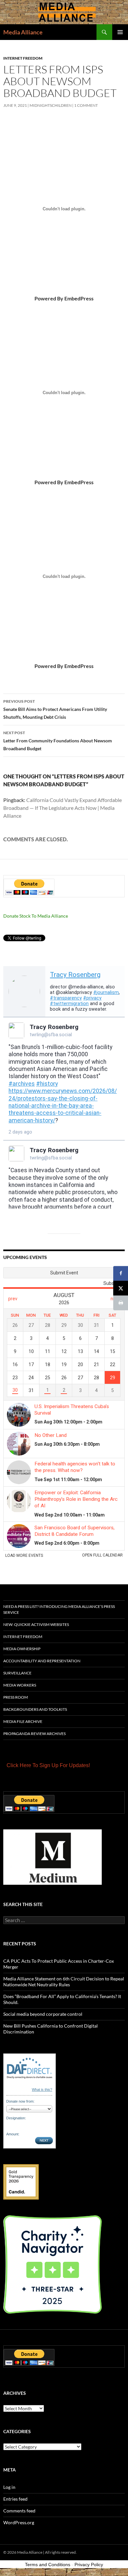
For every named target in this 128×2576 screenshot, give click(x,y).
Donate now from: (20, 2101)
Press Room (16, 1697)
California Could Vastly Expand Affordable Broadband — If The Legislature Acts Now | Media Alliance (63, 808)
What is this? (42, 2089)
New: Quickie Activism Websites (36, 1624)
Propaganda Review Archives (34, 1734)
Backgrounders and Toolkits (35, 1709)
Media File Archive (23, 1721)
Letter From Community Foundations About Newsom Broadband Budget (58, 741)
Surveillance (17, 1673)
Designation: (16, 2118)
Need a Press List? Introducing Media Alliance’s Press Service (59, 1609)
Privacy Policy (89, 2565)
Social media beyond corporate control (43, 2014)
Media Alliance (23, 32)
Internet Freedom (23, 58)
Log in (9, 2487)
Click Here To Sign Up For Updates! (48, 1765)
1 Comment (86, 105)
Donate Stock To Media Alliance (36, 916)
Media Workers (20, 1685)
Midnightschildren (51, 105)
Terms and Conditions (48, 2565)
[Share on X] (121, 1288)
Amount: (13, 2134)
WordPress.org (19, 2522)
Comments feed (19, 2511)
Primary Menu (120, 32)
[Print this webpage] (121, 1303)
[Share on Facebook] (121, 1273)
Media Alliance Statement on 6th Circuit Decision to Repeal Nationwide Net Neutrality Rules (64, 1982)
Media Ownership (22, 1649)
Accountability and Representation (42, 1661)
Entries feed (15, 2499)
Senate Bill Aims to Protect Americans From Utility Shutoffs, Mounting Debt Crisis (55, 709)
